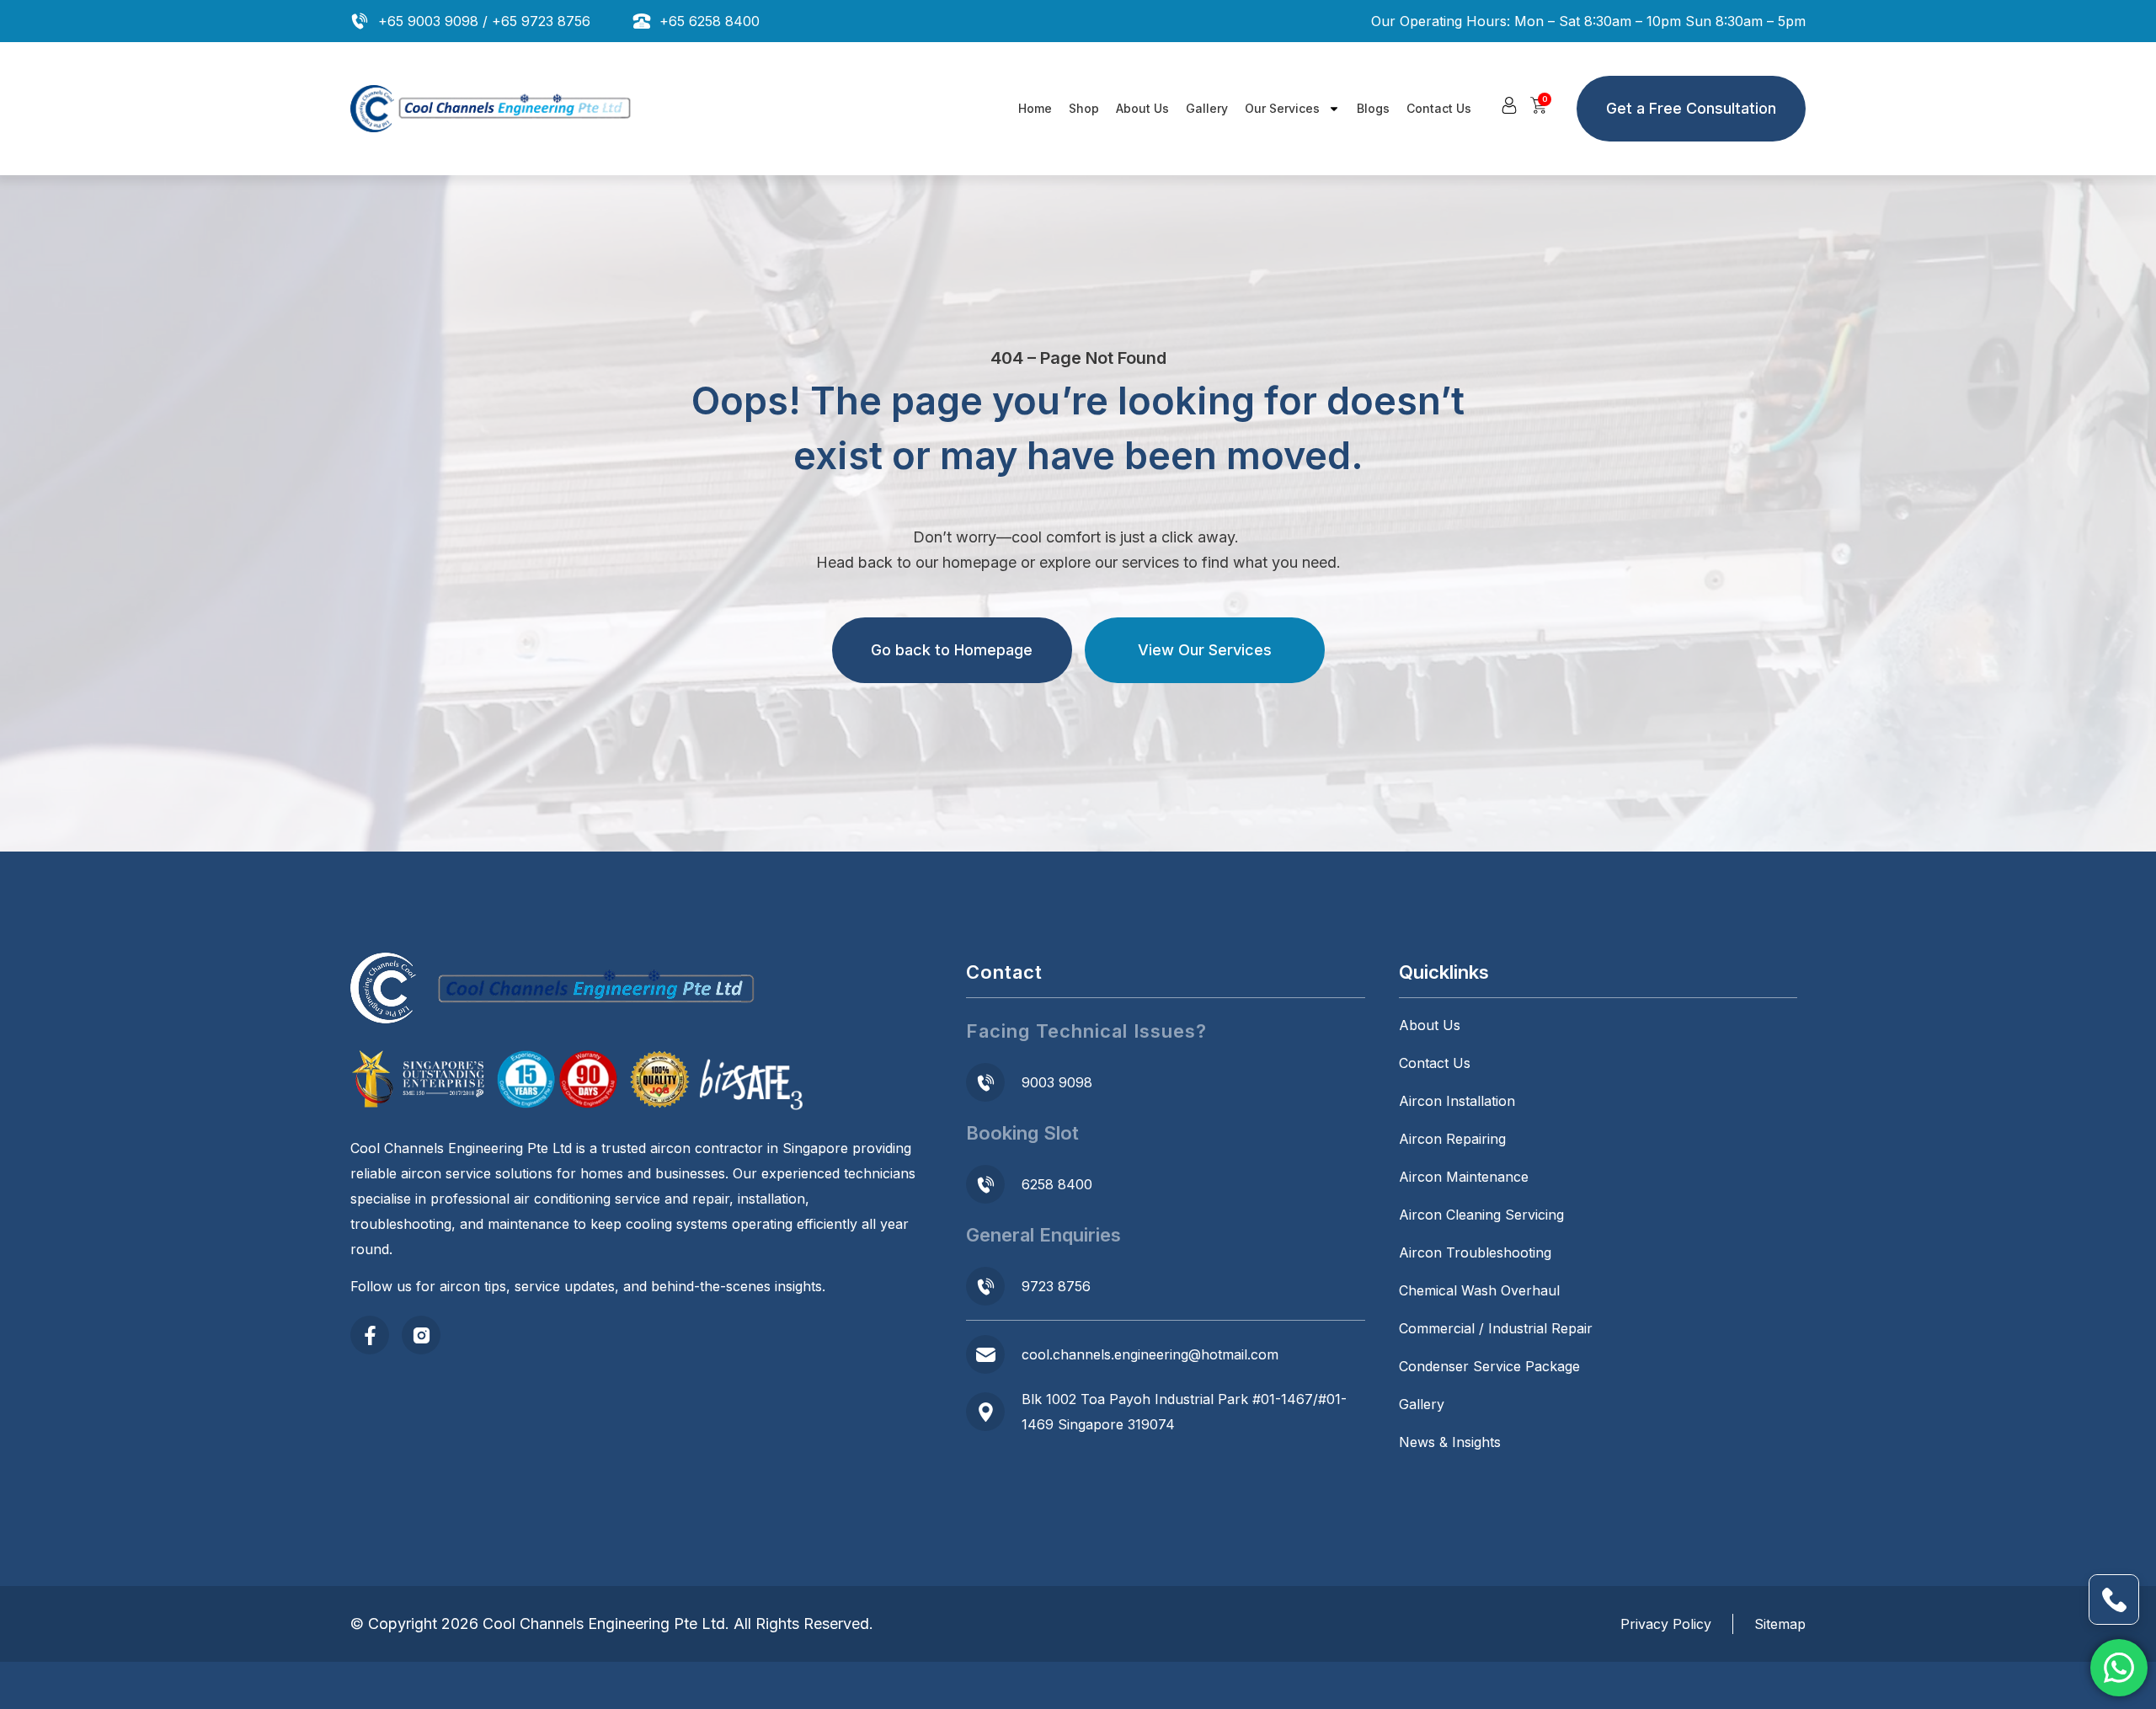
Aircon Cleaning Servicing (1481, 1215)
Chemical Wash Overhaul (1479, 1290)
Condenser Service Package (1489, 1366)
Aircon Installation (1457, 1101)
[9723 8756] (985, 1286)
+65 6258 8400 (710, 21)
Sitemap (1780, 1624)
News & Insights (1450, 1442)
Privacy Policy (1666, 1624)
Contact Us (1439, 108)
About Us (1142, 108)
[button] (1509, 105)
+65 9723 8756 (541, 21)
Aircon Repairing (1452, 1139)
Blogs (1373, 108)
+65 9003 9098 (428, 21)
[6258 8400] (985, 1184)
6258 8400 (1057, 1184)
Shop (1084, 108)
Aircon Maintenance (1464, 1177)
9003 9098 (1057, 1082)
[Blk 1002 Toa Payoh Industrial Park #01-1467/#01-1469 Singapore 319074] (985, 1412)
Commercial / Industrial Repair (1496, 1328)
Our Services (1282, 108)
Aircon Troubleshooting (1475, 1252)
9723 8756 (1056, 1286)
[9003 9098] (985, 1082)
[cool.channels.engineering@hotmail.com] (985, 1354)
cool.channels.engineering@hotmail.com (1150, 1354)
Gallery (1207, 108)
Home (1035, 108)
